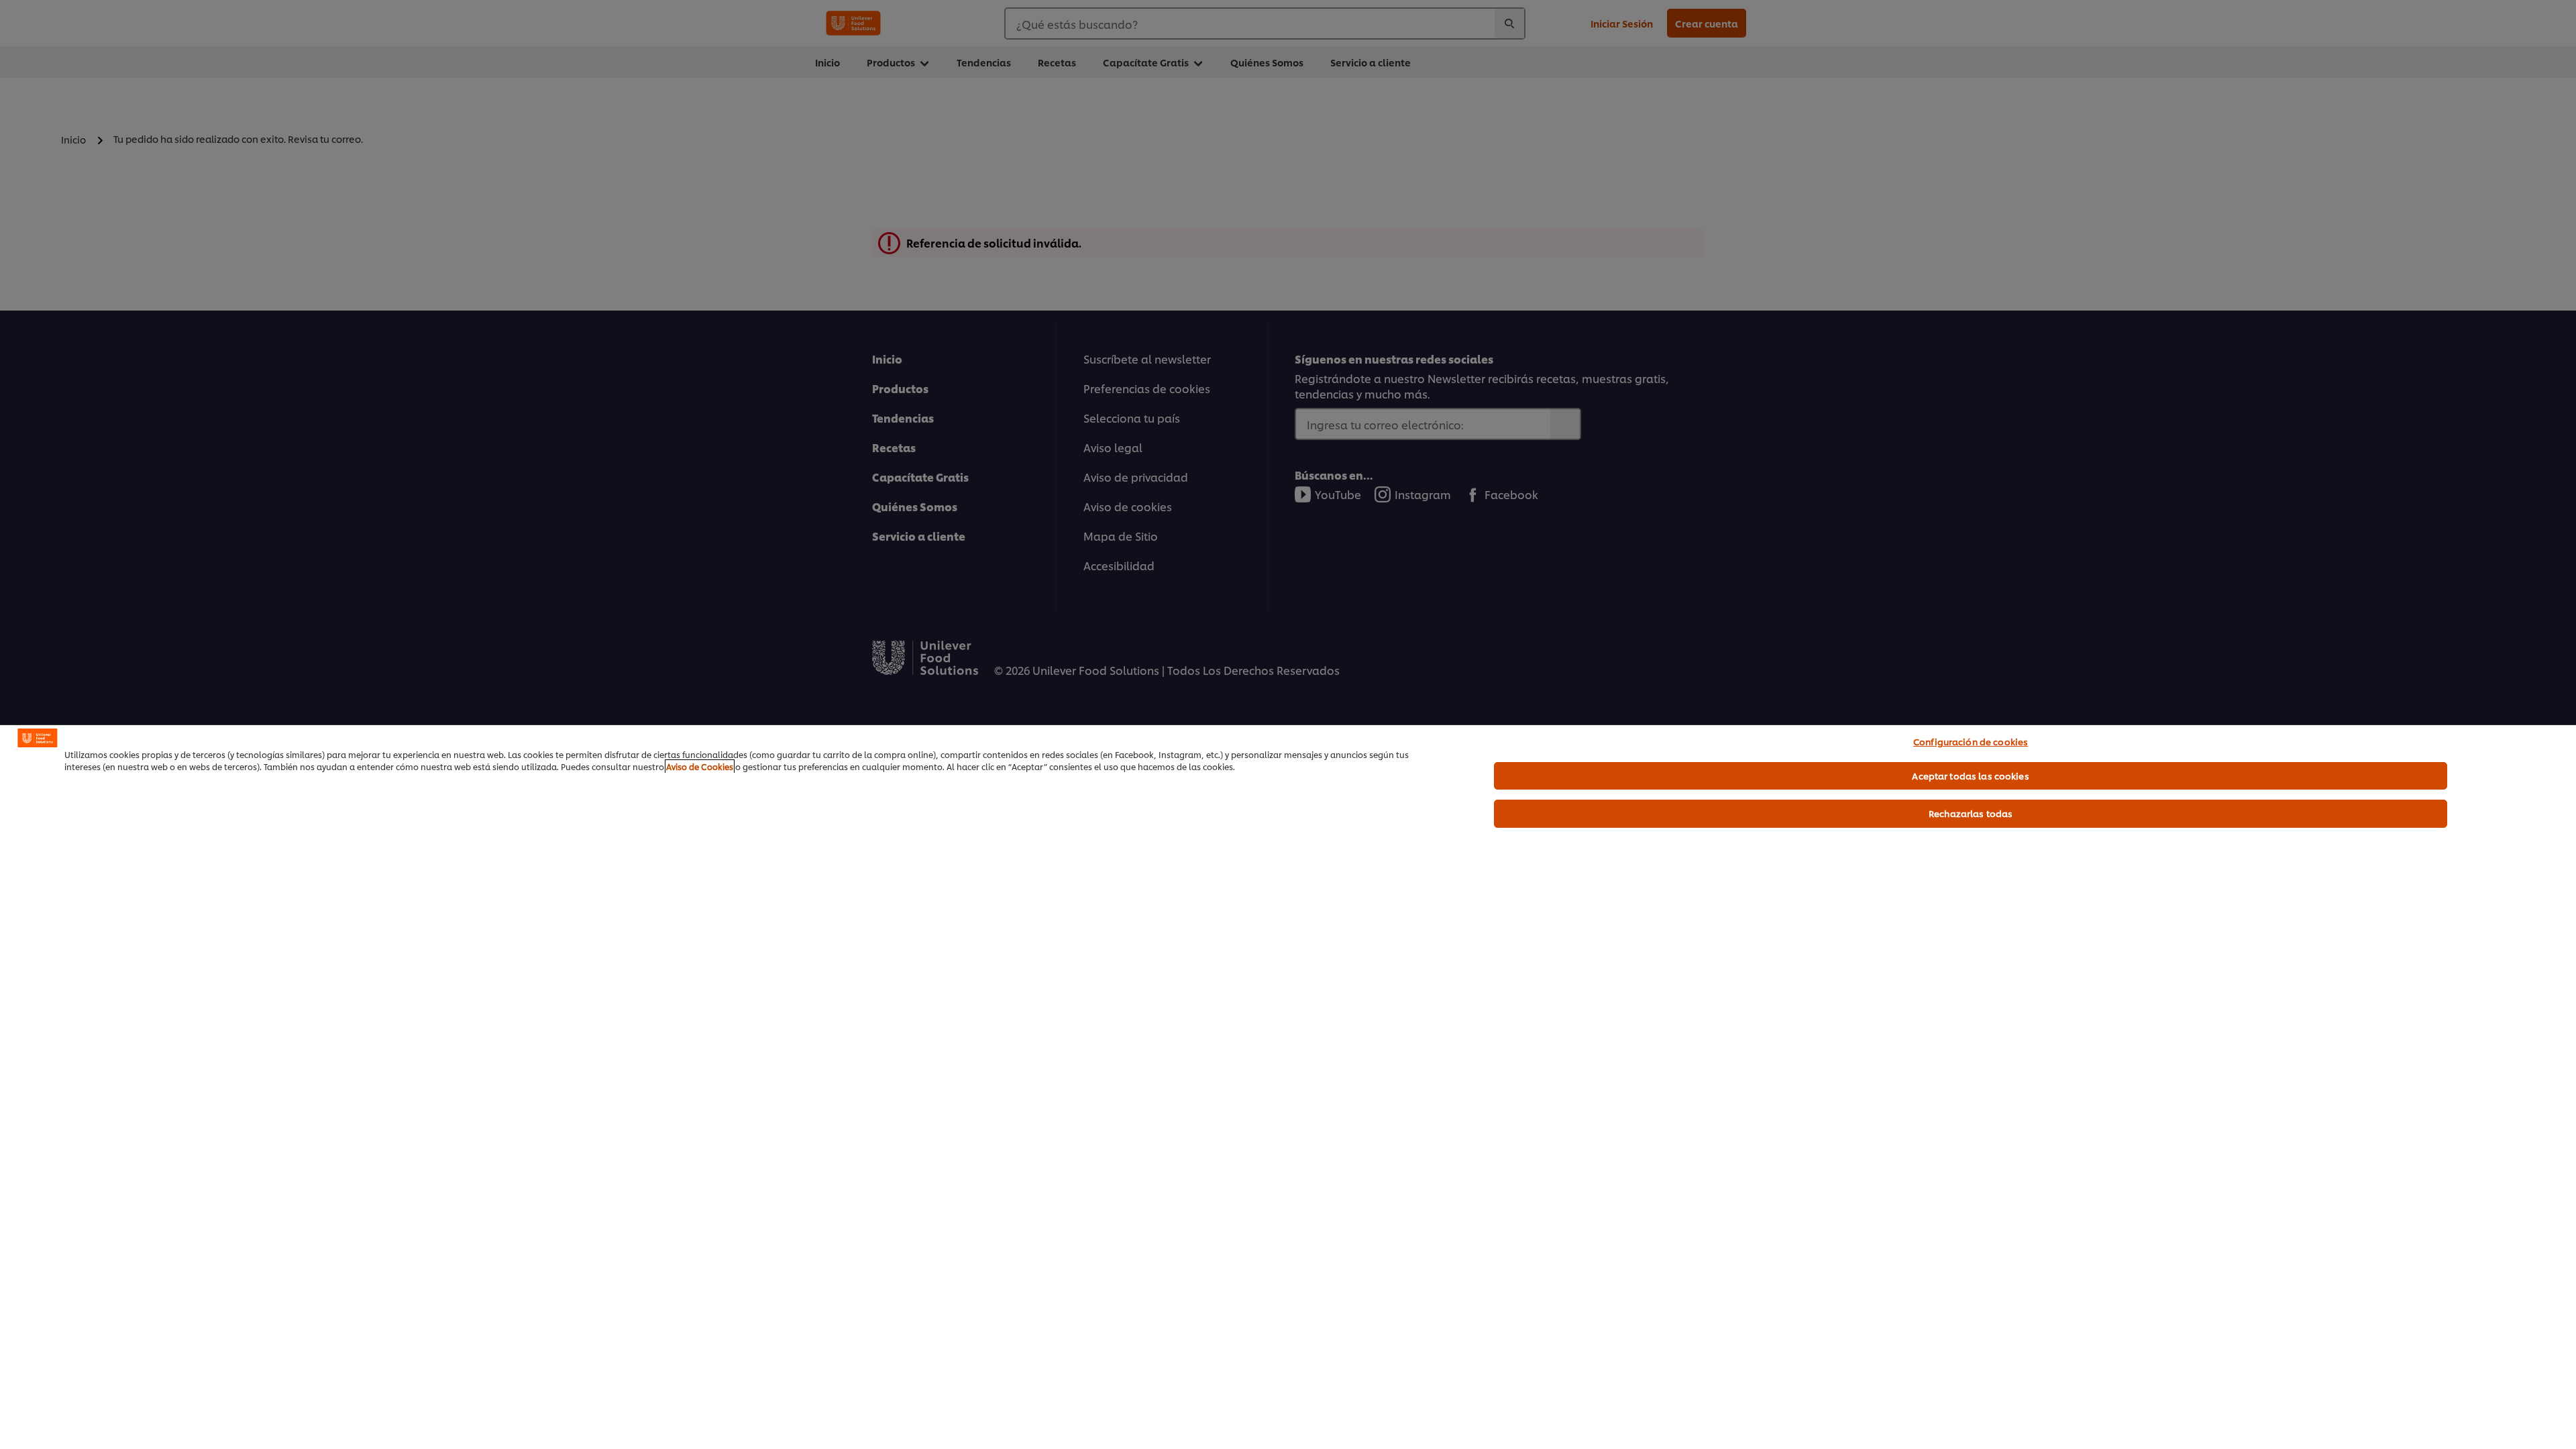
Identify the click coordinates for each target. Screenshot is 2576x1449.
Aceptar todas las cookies (1970, 775)
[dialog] (1288, 1087)
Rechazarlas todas (1971, 813)
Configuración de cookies (1971, 741)
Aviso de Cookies (700, 766)
